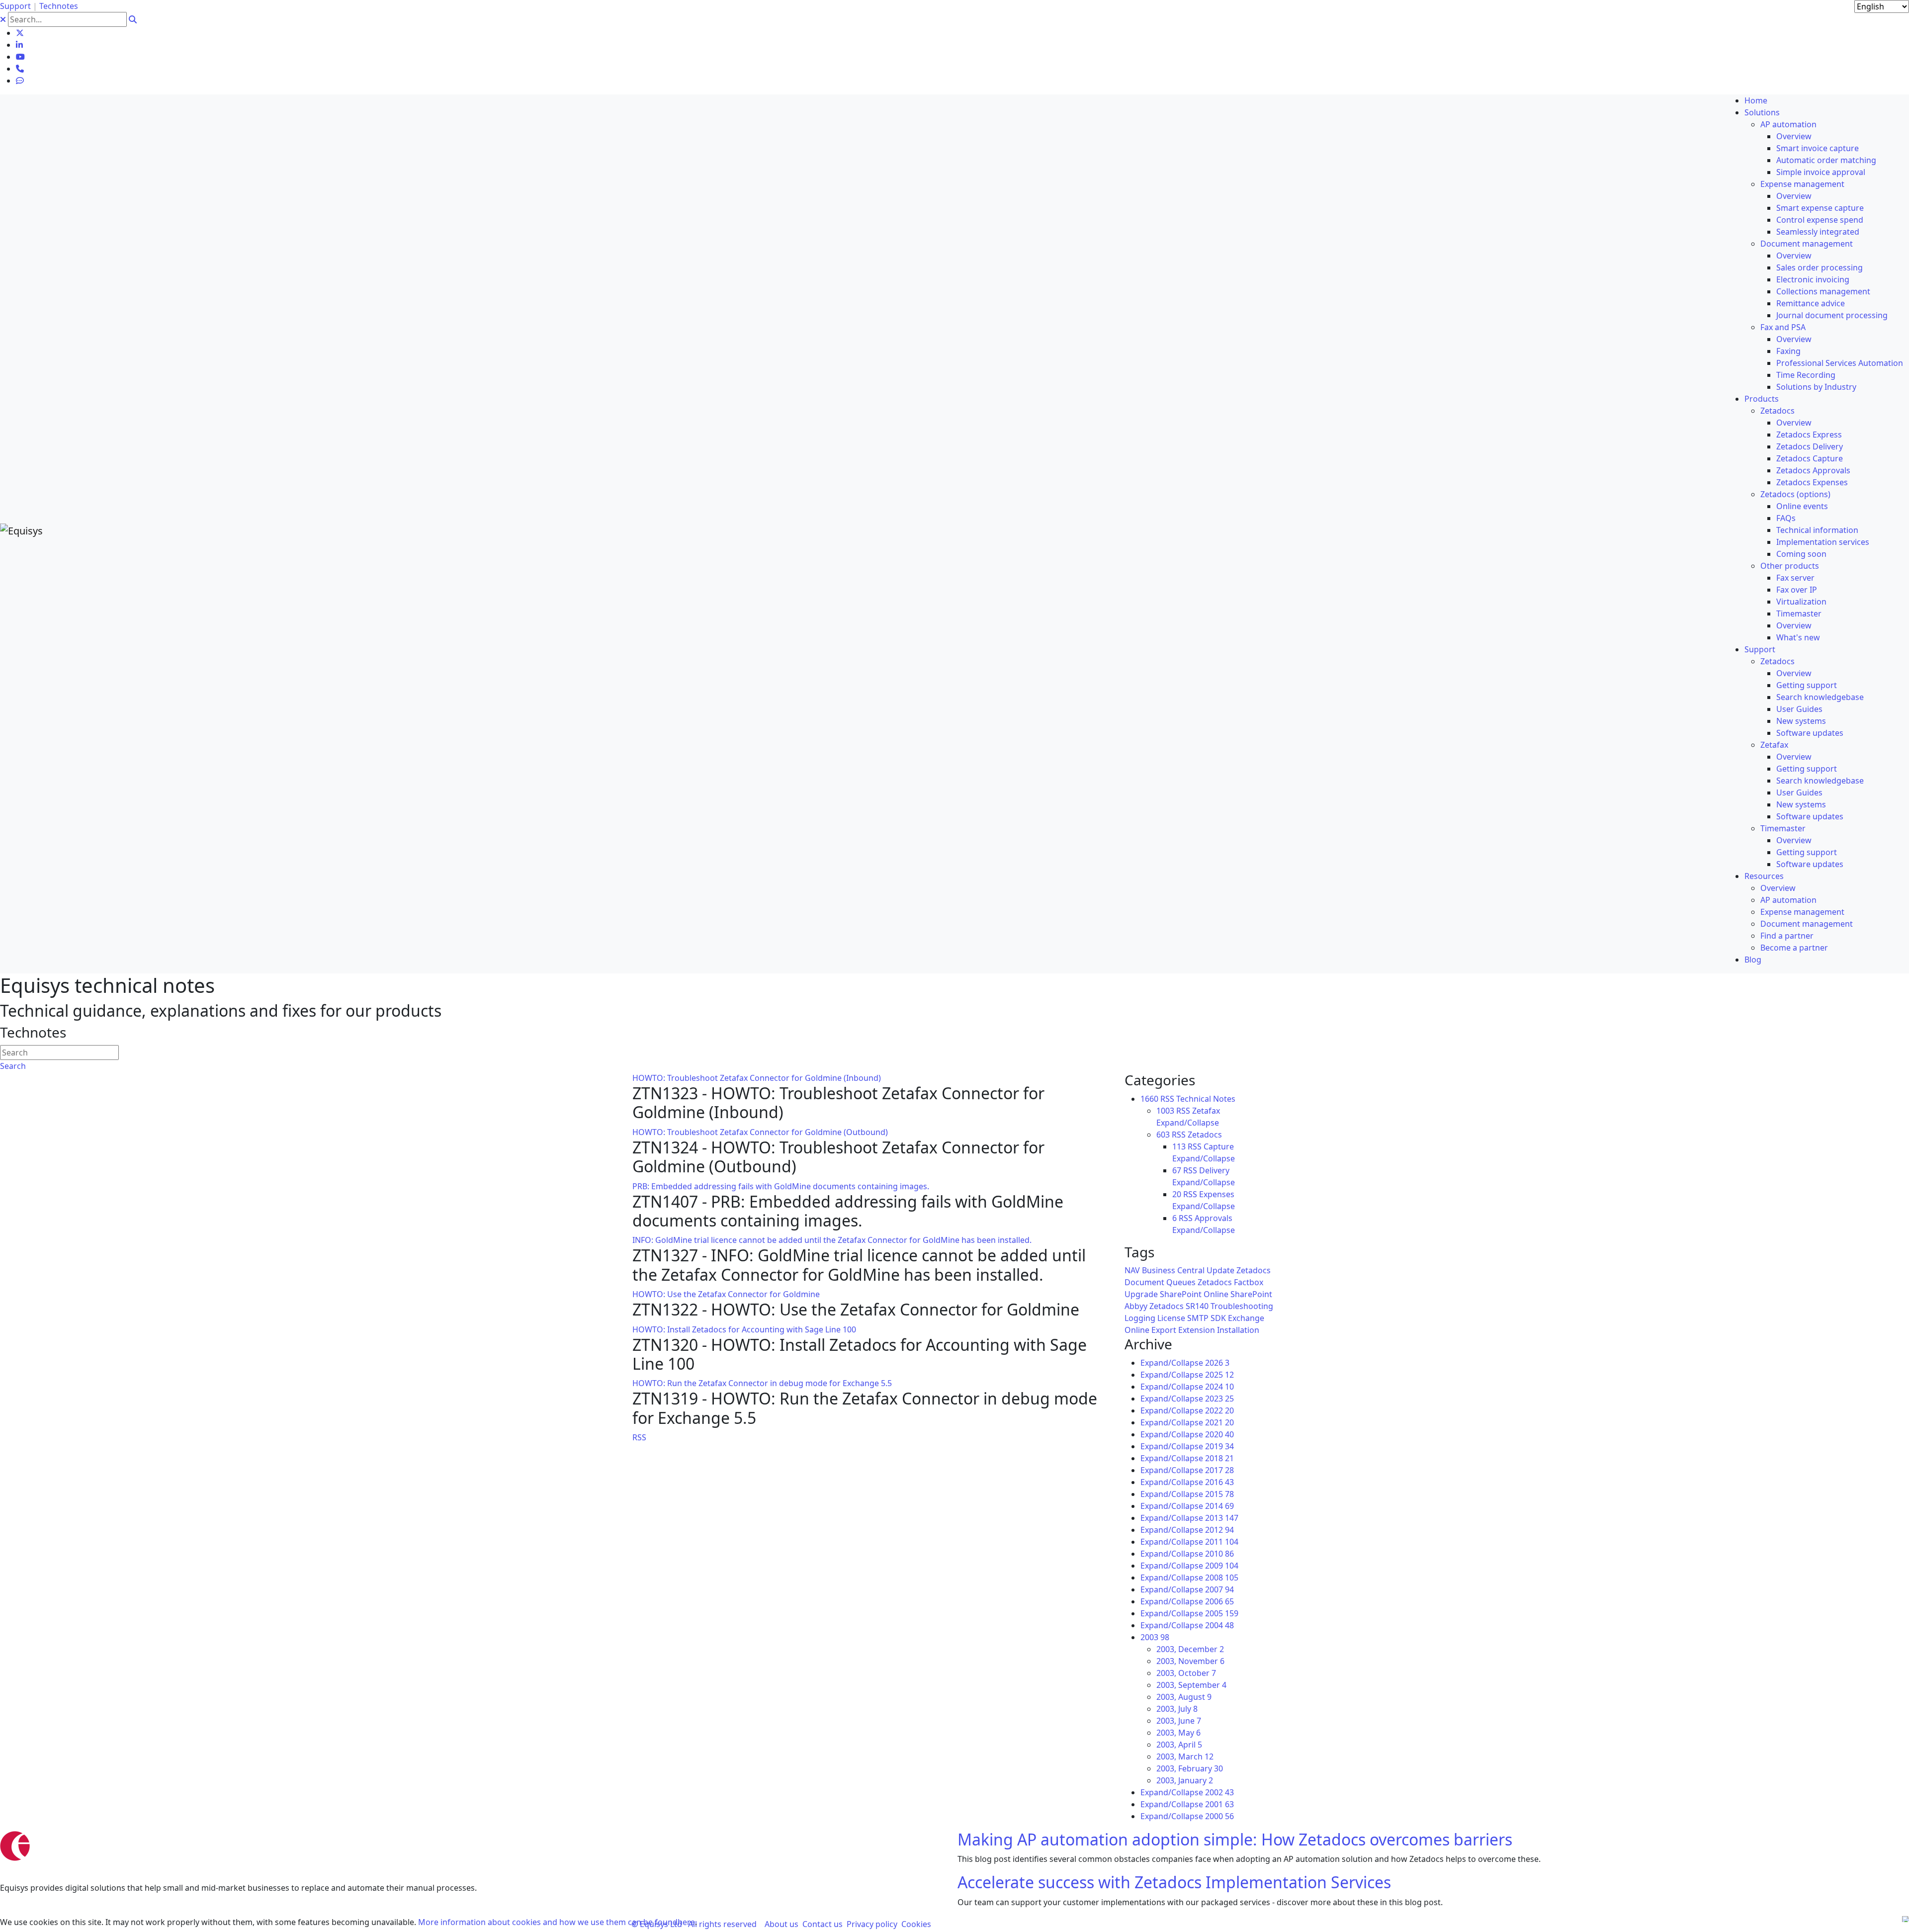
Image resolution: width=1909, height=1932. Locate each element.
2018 (1219, 1458)
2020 (1219, 1434)
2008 (1222, 1578)
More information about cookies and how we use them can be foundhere (557, 1922)
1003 (1165, 1111)
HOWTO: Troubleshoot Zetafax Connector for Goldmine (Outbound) (760, 1132)
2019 (1219, 1446)
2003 (1155, 1637)
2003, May (1178, 1733)
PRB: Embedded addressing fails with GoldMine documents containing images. (781, 1186)
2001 (1219, 1804)
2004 (1219, 1625)
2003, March (1185, 1756)
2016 (1219, 1482)
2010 (1219, 1554)
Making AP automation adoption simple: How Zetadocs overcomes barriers (1235, 1839)
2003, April (1179, 1745)
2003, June (1179, 1721)
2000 (1219, 1816)
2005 (1222, 1613)
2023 (1219, 1399)
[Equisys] (21, 530)
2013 (1222, 1518)
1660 (1149, 1099)
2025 (1219, 1375)
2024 (1219, 1387)
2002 (1219, 1792)
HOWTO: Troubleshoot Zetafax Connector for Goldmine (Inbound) (757, 1078)
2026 (1217, 1363)
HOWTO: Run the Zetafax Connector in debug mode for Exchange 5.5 (762, 1383)
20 (1177, 1194)
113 (1179, 1146)
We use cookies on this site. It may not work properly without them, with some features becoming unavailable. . (348, 1922)
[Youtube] (20, 57)
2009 (1222, 1566)
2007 (1219, 1589)
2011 (1222, 1542)
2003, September (1191, 1685)
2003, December (1190, 1649)
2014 (1219, 1506)
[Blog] (20, 81)
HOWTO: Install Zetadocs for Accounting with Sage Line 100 (744, 1329)
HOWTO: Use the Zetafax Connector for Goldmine (726, 1294)
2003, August (1184, 1697)
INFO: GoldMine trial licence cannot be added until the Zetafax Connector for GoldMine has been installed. (832, 1240)
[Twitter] (20, 33)
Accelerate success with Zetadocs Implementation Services (1174, 1882)
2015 (1219, 1494)
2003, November (1190, 1661)
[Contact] (20, 69)
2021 (1219, 1422)
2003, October (1186, 1673)
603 (1163, 1135)
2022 (1219, 1410)
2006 (1219, 1601)
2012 (1219, 1530)
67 (1177, 1170)
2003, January (1185, 1780)
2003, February (1190, 1768)
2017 (1219, 1470)
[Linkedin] (19, 45)
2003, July (1177, 1709)
